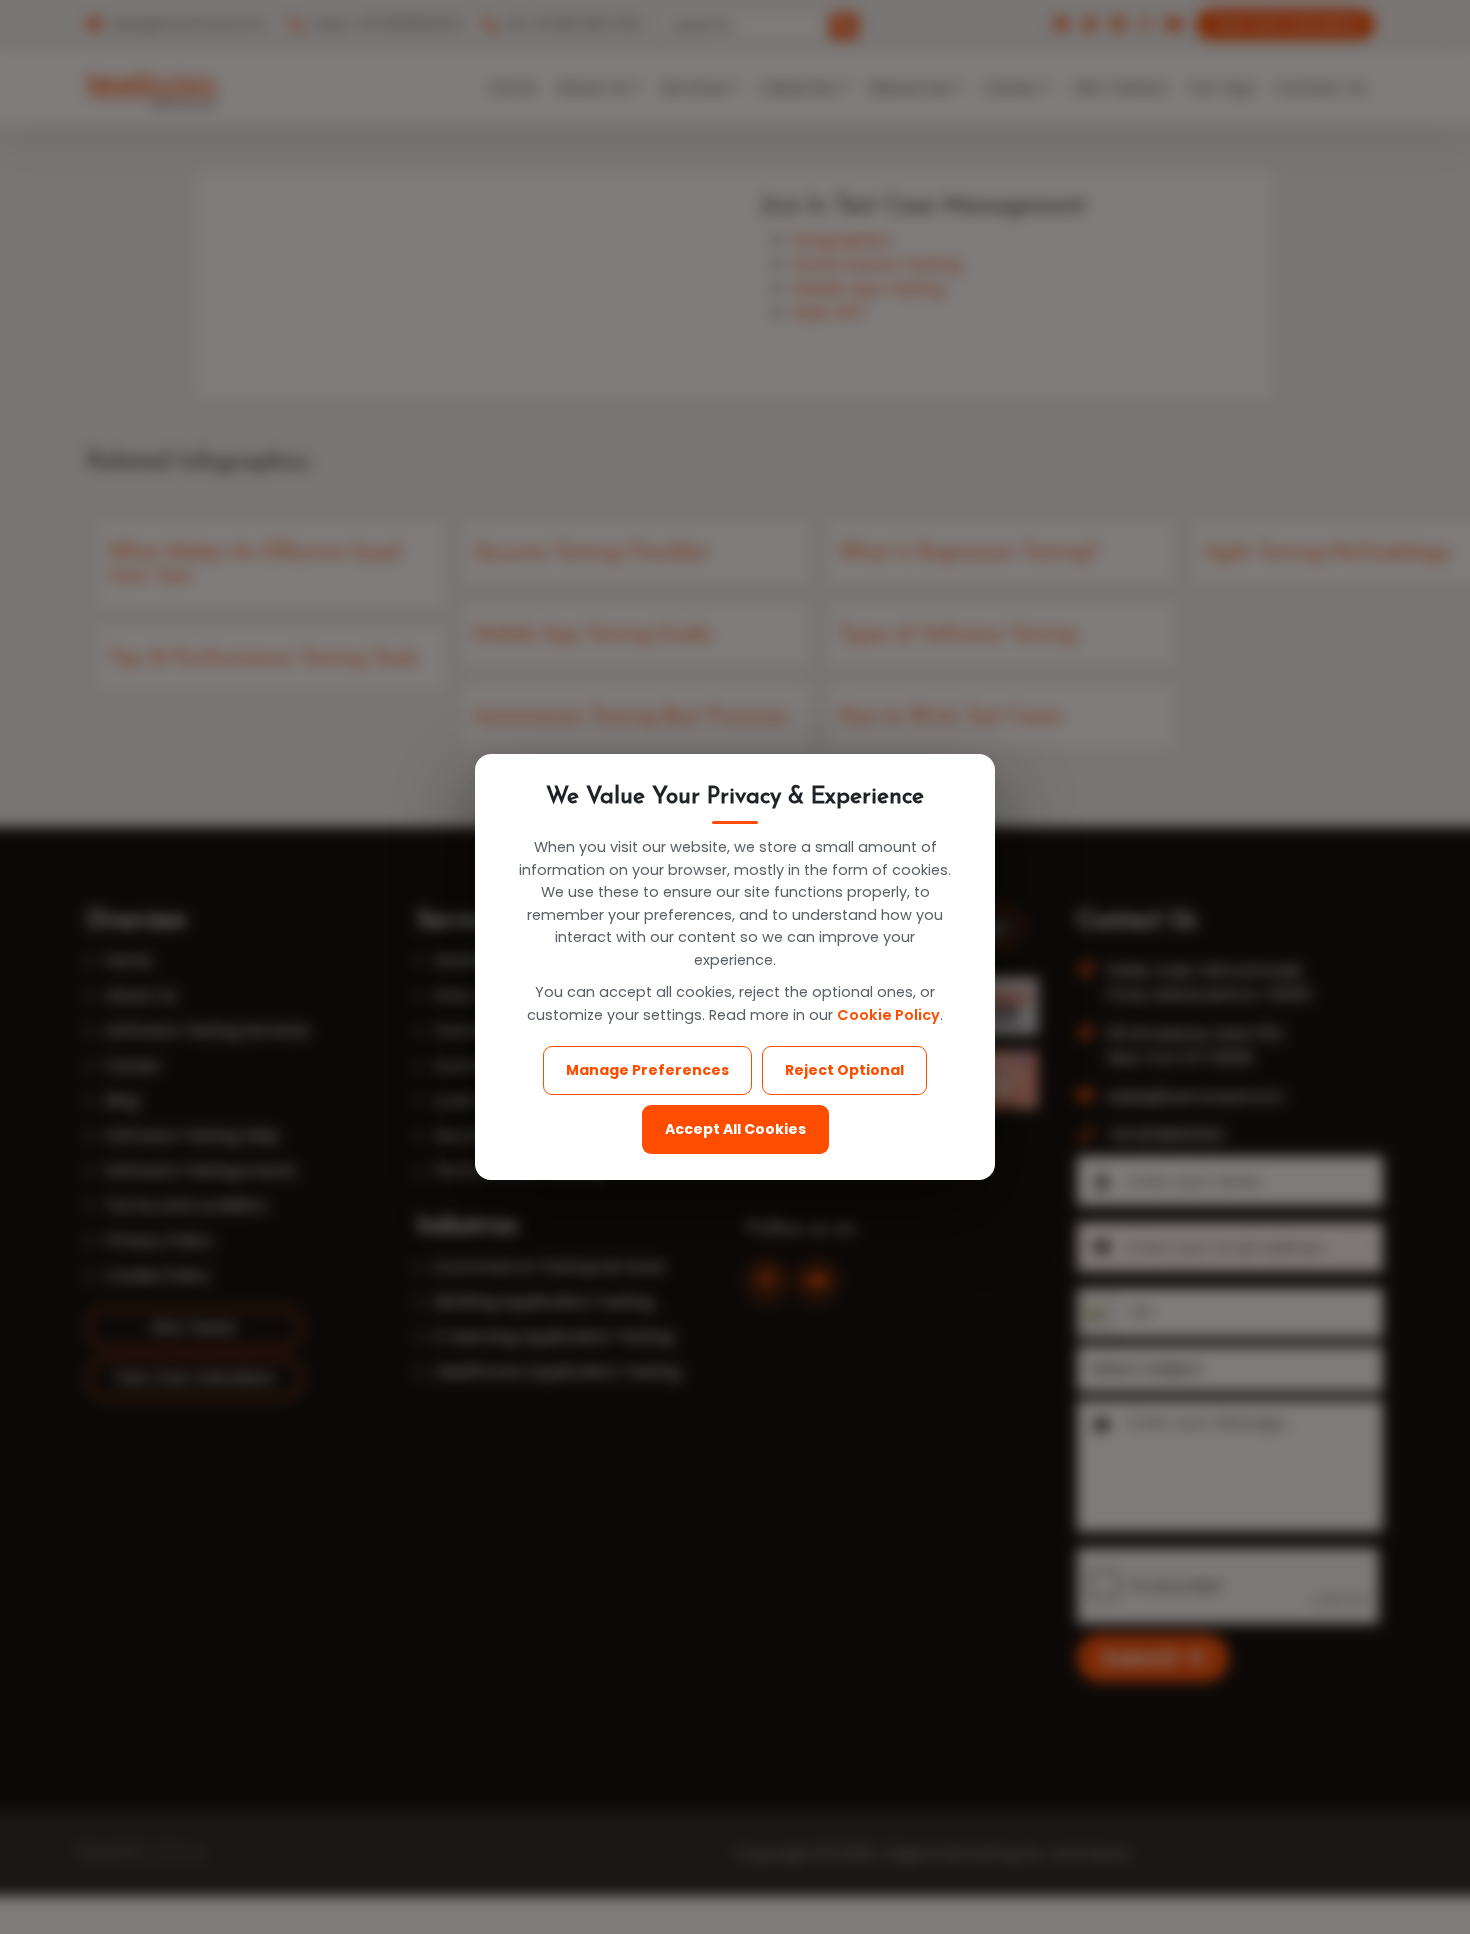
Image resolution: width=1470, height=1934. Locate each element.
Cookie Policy (888, 1015)
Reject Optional (844, 1070)
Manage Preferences (647, 1070)
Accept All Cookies (735, 1129)
